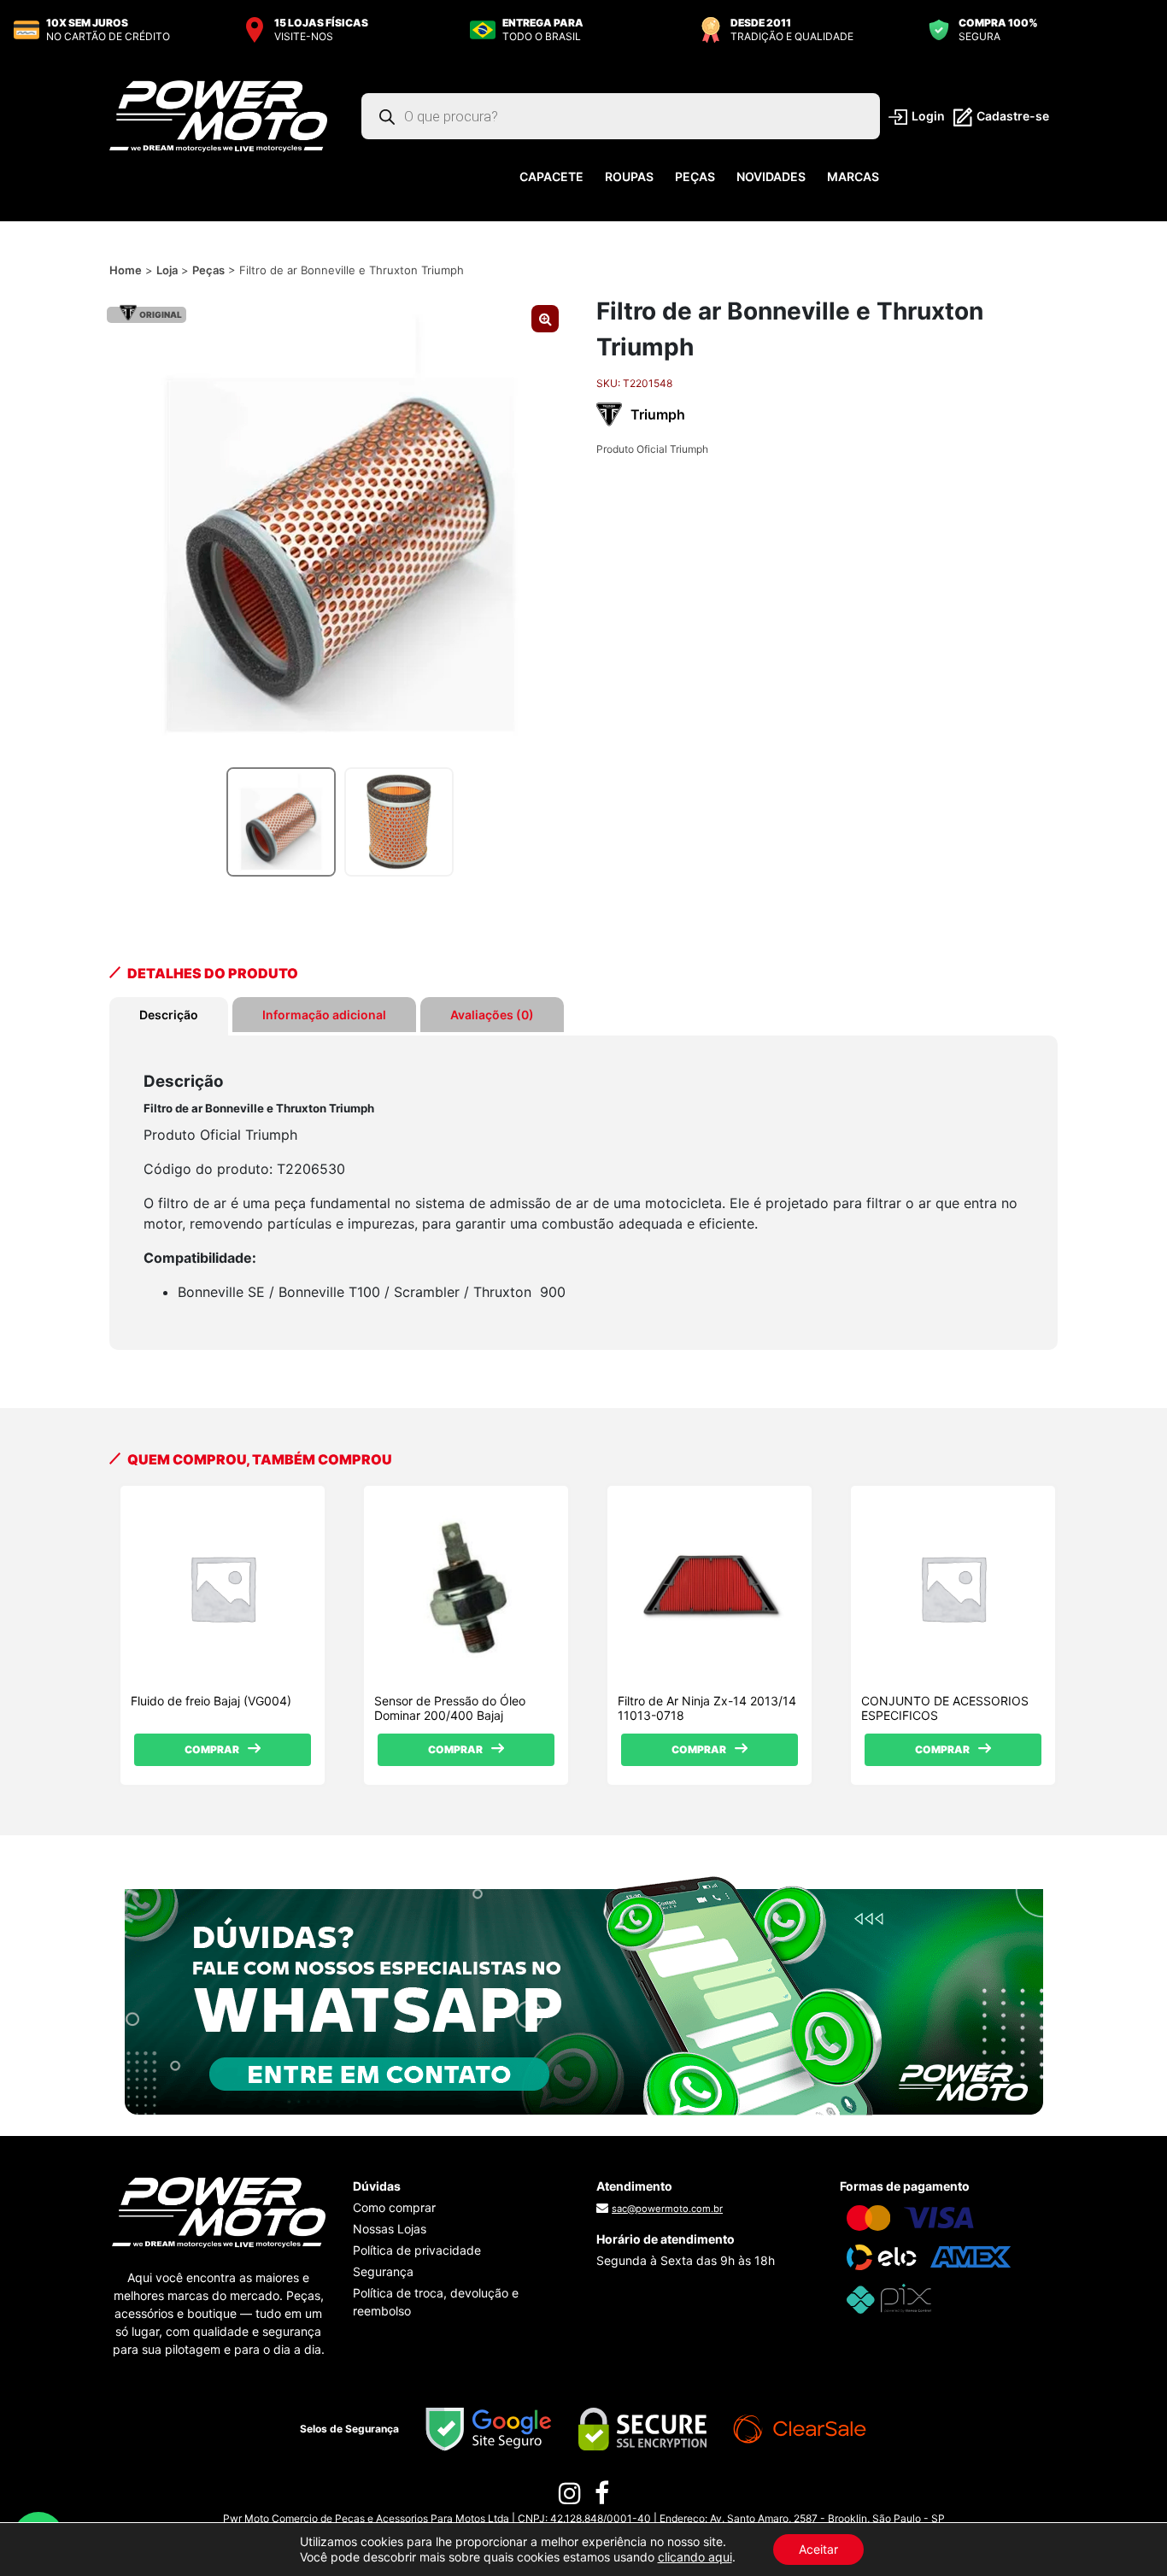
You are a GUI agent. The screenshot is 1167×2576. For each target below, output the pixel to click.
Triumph (658, 414)
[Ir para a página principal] (218, 115)
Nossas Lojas (390, 2229)
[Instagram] (570, 2497)
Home (126, 270)
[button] (545, 319)
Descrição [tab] (169, 1015)
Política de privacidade (417, 2250)
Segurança (383, 2271)
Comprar (212, 1749)
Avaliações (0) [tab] (492, 1015)
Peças (695, 176)
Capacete (551, 176)
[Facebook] (602, 2497)
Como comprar (394, 2207)
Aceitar (818, 2549)
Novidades (771, 176)
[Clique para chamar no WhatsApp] (584, 1994)
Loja (167, 270)
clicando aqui (695, 2557)
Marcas (853, 176)
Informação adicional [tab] (324, 1015)
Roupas (629, 176)
